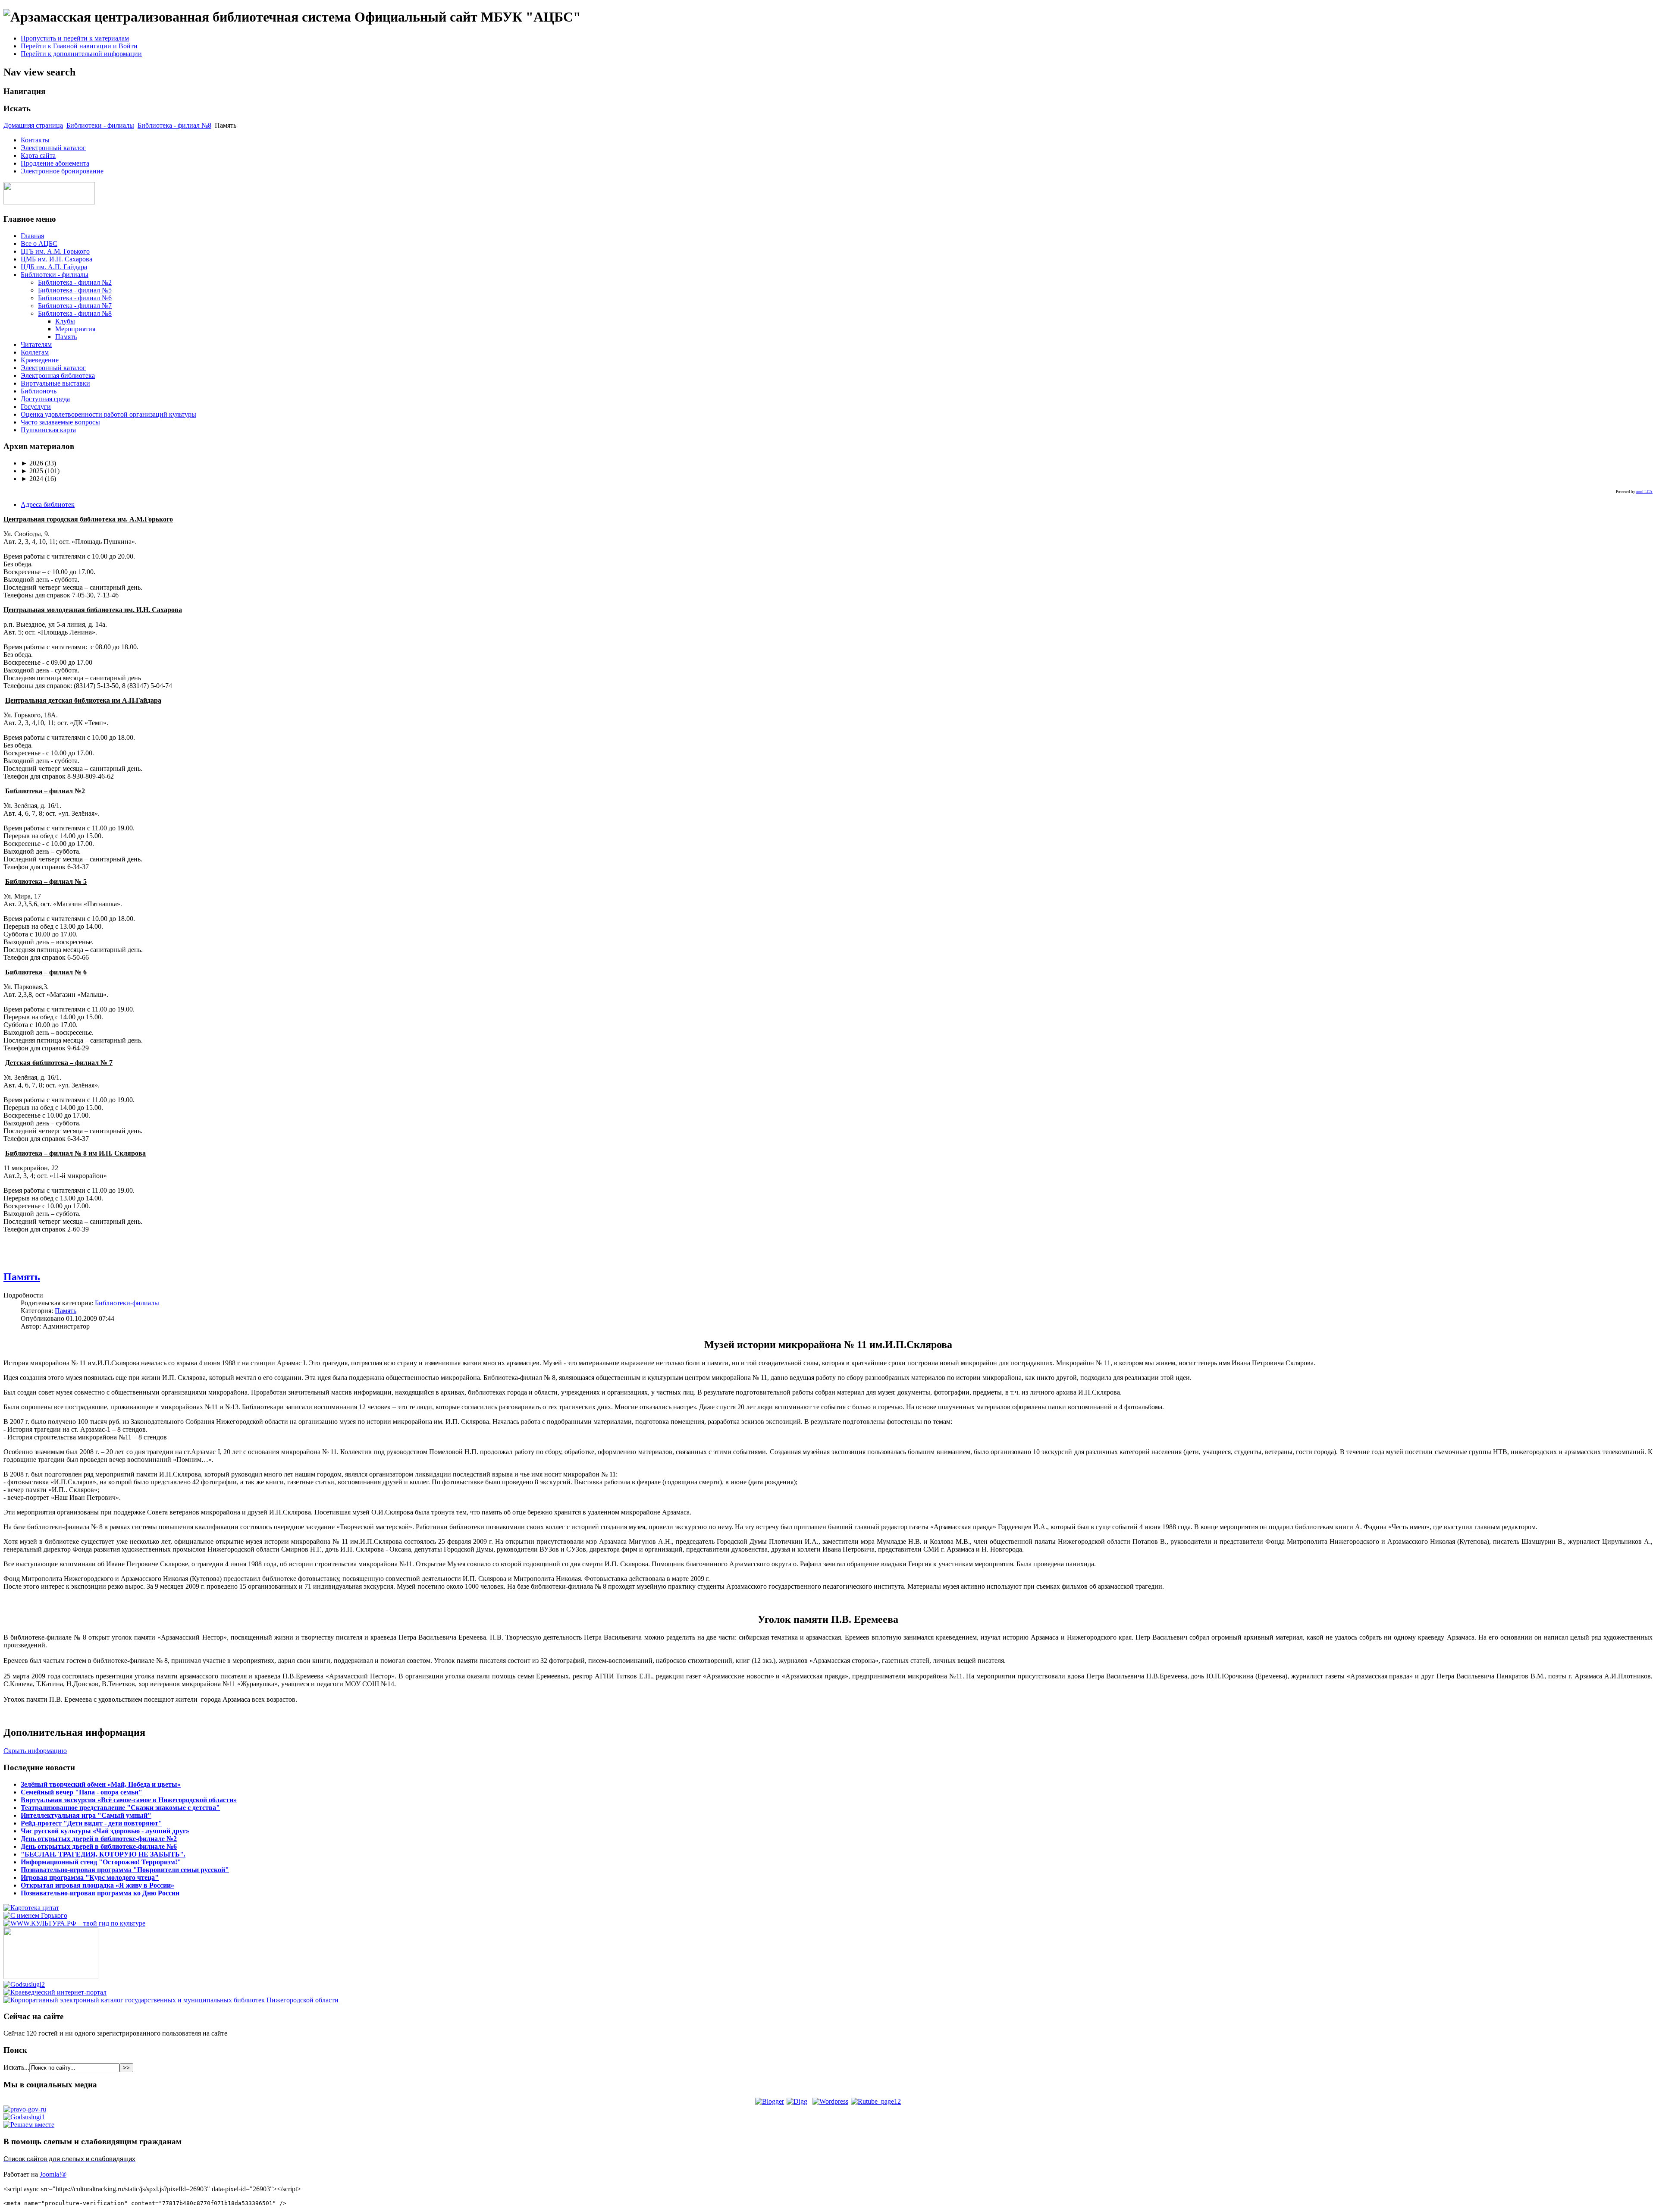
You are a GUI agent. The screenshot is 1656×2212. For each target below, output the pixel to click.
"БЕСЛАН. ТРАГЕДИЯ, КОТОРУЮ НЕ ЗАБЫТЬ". (103, 1854)
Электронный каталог (53, 148)
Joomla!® (53, 2174)
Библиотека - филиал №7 (75, 306)
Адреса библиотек (48, 504)
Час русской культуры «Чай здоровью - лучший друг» (105, 1831)
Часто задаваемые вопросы (60, 422)
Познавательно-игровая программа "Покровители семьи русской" (125, 1870)
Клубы (65, 321)
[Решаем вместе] (29, 2125)
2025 (32, 471)
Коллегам (35, 352)
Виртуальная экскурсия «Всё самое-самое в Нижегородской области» (129, 1800)
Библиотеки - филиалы (100, 125)
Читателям (36, 344)
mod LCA (1644, 492)
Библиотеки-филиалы (127, 1303)
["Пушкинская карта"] (51, 1977)
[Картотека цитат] (31, 1908)
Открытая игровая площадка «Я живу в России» (97, 1885)
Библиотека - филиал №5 (75, 290)
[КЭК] (171, 2000)
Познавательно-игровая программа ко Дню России (100, 1893)
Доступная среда (45, 399)
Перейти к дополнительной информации (81, 54)
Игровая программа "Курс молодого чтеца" (90, 1877)
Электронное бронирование (62, 171)
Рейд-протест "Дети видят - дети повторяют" (91, 1823)
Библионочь (39, 391)
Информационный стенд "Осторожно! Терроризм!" (101, 1862)
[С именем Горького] (35, 1915)
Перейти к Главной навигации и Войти (79, 46)
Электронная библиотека (58, 375)
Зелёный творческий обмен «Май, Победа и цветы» (101, 1784)
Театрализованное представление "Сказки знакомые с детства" (120, 1808)
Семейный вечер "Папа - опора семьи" (82, 1792)
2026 (32, 463)
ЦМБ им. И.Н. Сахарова (56, 259)
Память (66, 337)
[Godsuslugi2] (24, 1984)
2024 (32, 479)
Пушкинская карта (48, 430)
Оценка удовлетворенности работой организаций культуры (108, 414)
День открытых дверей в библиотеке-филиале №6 (99, 1846)
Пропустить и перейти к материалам (75, 38)
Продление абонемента (55, 163)
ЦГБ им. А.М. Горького (55, 251)
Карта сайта (38, 156)
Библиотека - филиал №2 (75, 282)
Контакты (35, 140)
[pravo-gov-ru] (25, 2109)
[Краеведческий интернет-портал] (55, 1992)
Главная (32, 236)
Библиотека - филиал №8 (174, 125)
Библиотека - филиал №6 (75, 298)
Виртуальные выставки (55, 383)
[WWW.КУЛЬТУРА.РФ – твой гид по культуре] (74, 1923)
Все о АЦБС (39, 244)
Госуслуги (36, 407)
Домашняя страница (33, 125)
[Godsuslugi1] (24, 2117)
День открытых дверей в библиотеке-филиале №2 (99, 1839)
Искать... (16, 2067)
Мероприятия (75, 329)
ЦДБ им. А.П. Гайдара (54, 267)
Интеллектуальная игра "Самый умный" (86, 1815)
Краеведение (40, 360)
